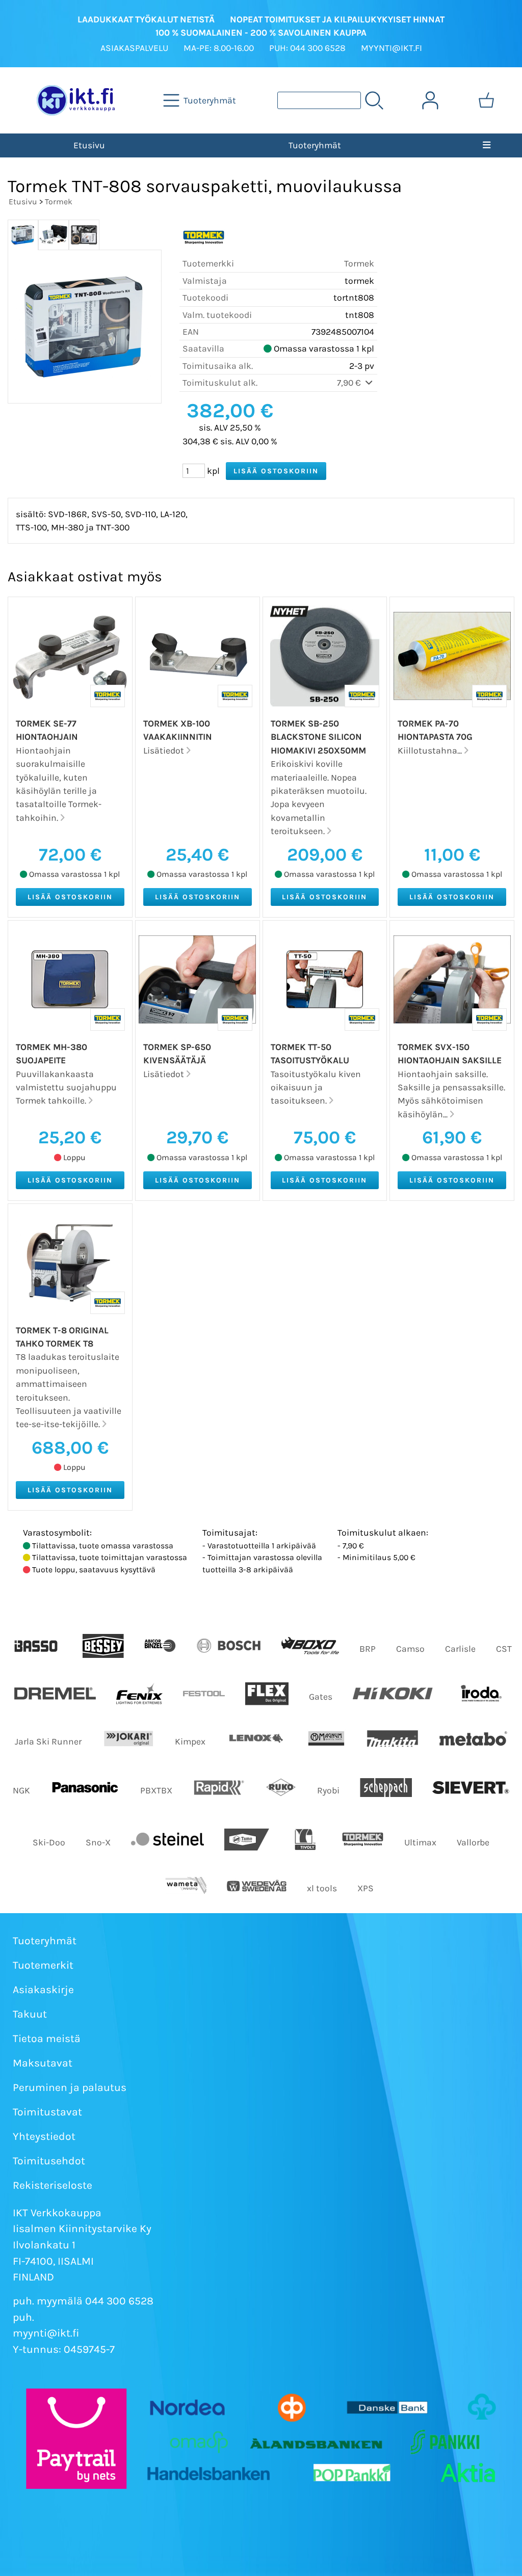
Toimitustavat (47, 2112)
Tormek (59, 202)
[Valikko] (487, 145)
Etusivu (89, 145)
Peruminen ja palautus (70, 2087)
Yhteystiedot (44, 2136)
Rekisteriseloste (53, 2185)
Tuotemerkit (43, 1965)
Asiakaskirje (43, 1990)
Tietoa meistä (47, 2038)
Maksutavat (43, 2063)
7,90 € (350, 383)
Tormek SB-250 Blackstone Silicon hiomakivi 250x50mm (318, 737)
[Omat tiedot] (430, 100)
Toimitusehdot (49, 2161)
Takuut (30, 2014)
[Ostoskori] (486, 100)
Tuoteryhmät (315, 145)
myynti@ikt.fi (46, 2333)
